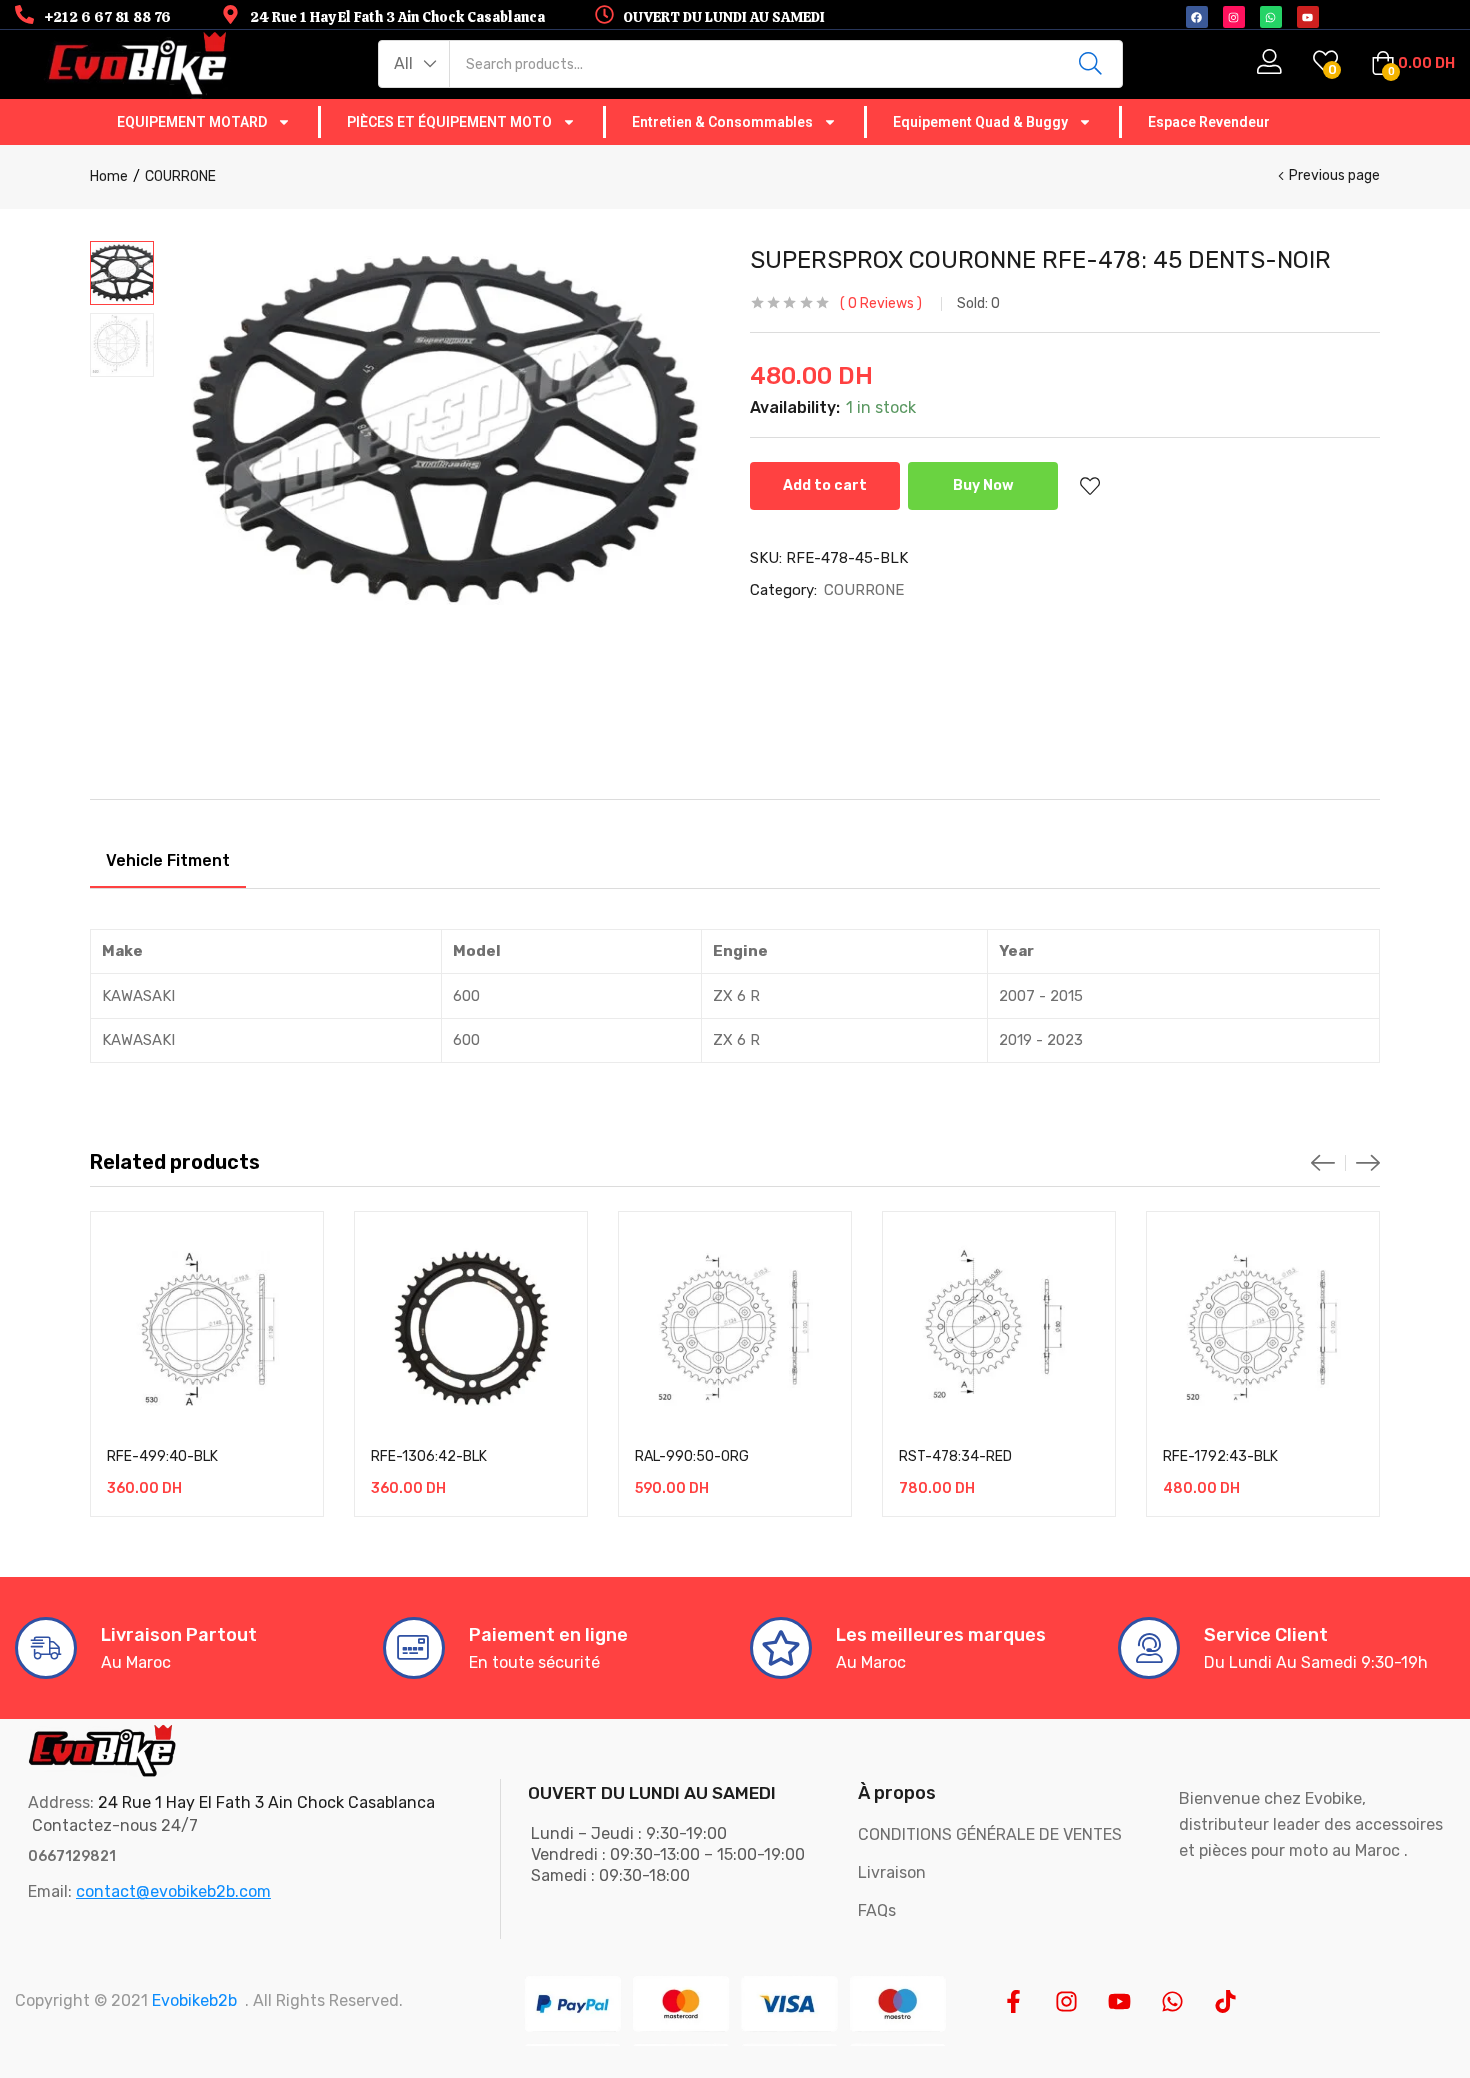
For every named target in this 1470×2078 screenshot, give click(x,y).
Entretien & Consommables (722, 122)
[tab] (168, 864)
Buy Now (983, 485)
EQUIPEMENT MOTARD (192, 122)
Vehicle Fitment (168, 860)
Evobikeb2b (194, 2000)
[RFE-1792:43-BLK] (1263, 1328)
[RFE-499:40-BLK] (207, 1328)
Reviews (881, 303)
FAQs (877, 1910)
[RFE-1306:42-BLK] (471, 1328)
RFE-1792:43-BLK (1220, 1456)
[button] (414, 64)
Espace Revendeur (1209, 122)
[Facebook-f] (1013, 2001)
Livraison (892, 1872)
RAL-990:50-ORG (692, 1456)
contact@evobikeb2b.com (173, 1891)
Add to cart (825, 485)
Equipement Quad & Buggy (980, 122)
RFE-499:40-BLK (162, 1456)
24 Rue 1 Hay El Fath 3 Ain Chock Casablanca (266, 1802)
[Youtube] (1119, 2001)
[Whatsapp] (1172, 2001)
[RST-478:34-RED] (999, 1328)
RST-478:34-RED (955, 1456)
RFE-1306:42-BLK (429, 1456)
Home (109, 176)
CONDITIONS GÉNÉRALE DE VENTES (990, 1834)
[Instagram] (1066, 2001)
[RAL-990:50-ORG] (735, 1328)
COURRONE (180, 176)
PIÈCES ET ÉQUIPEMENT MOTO (449, 122)
